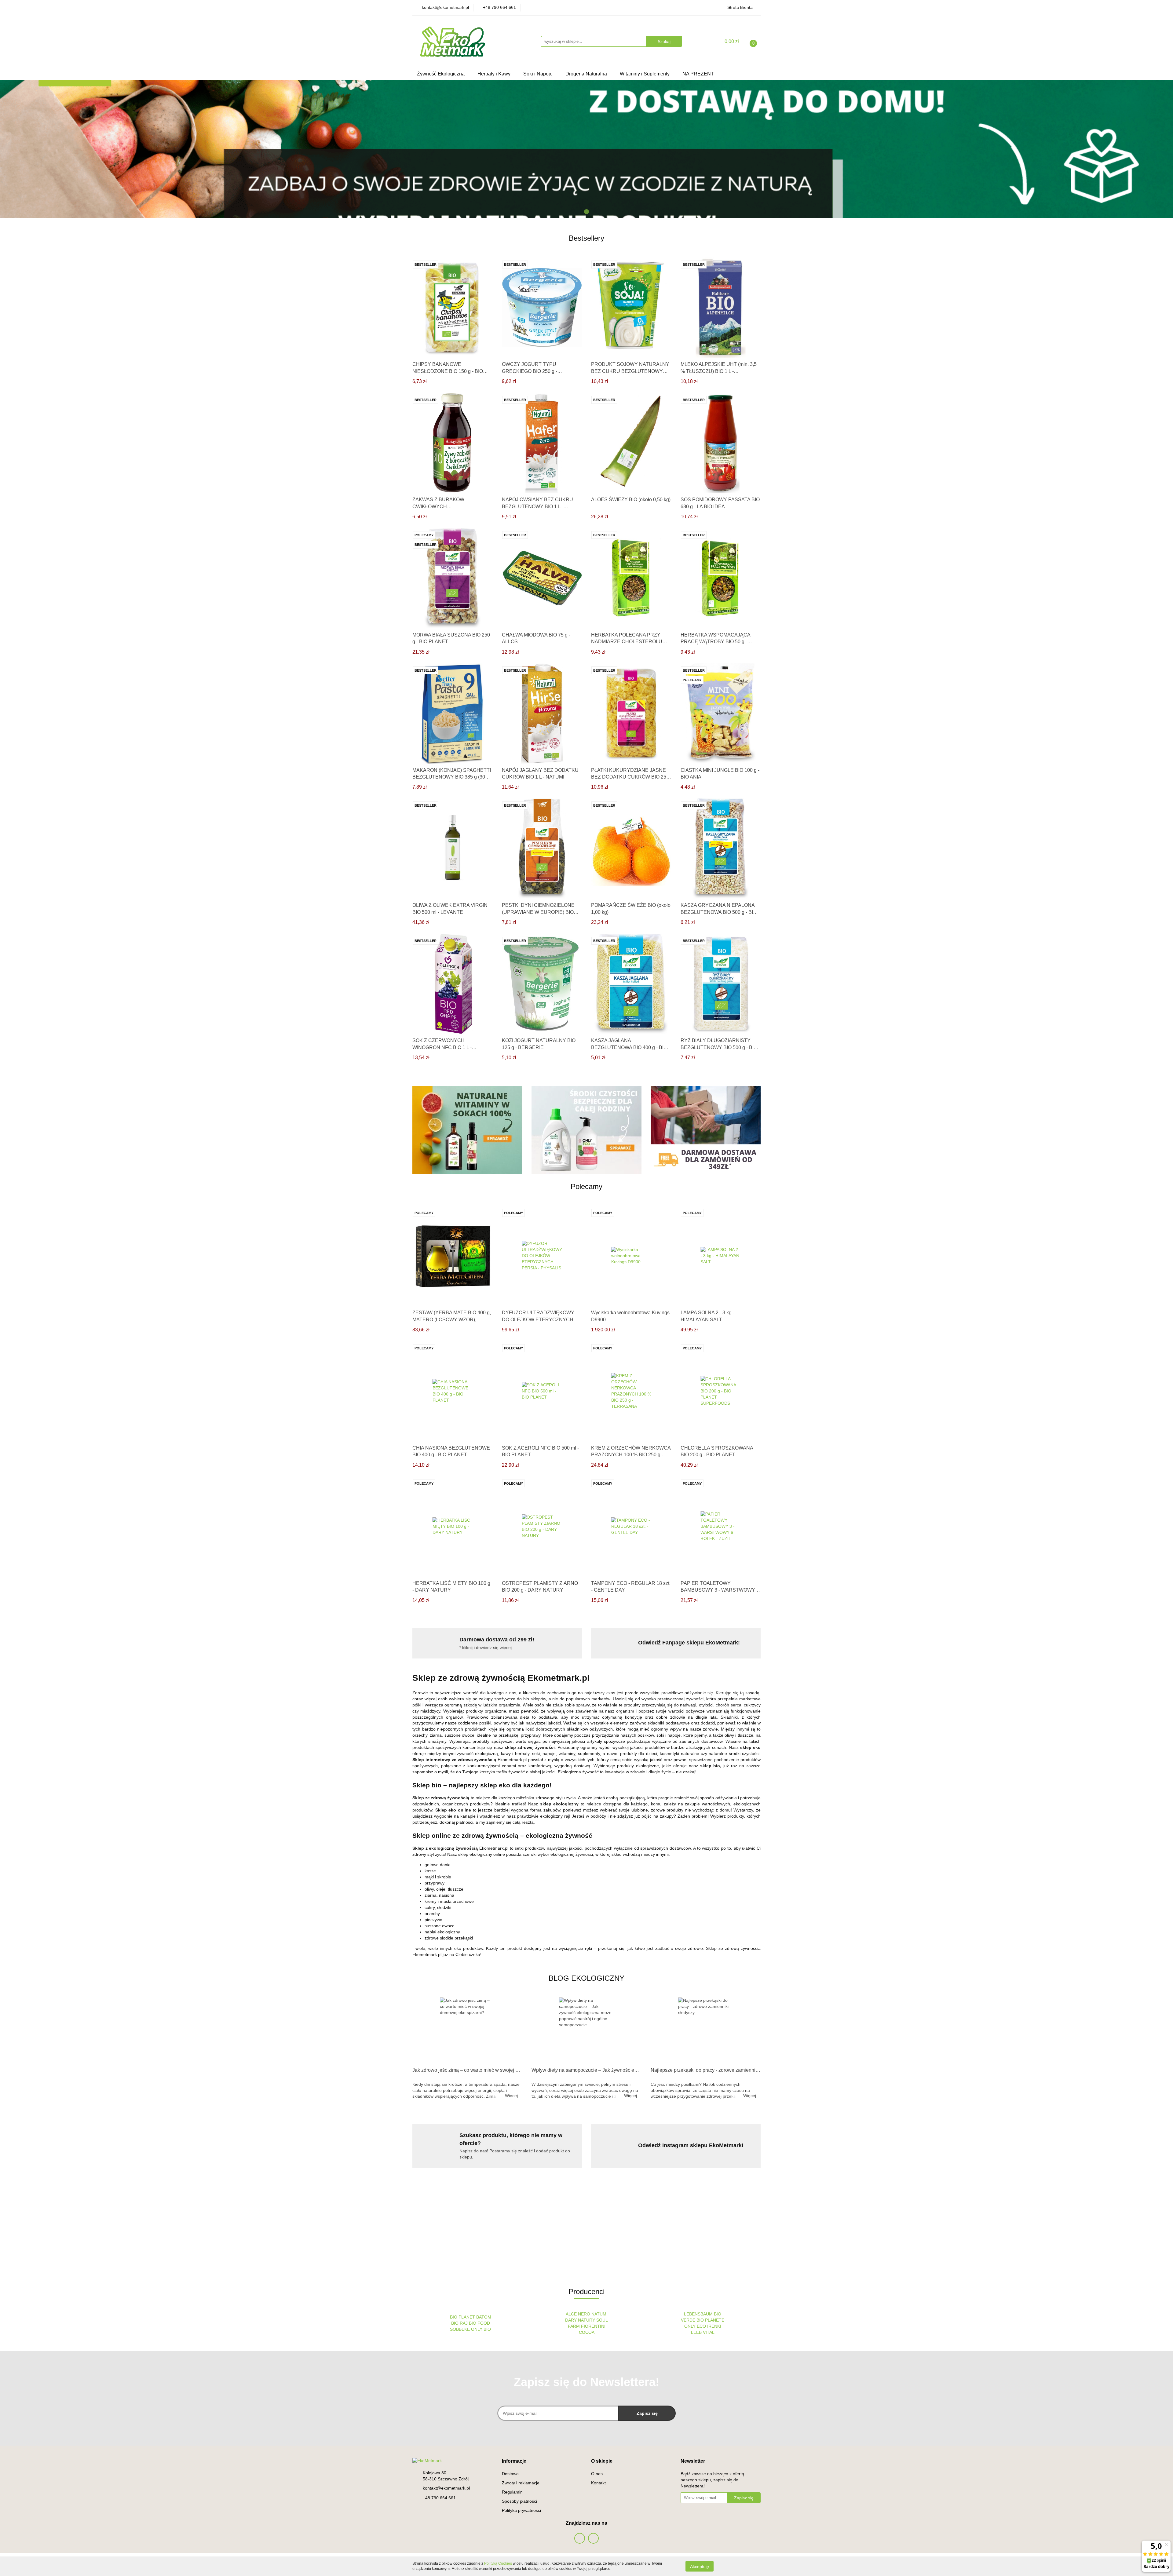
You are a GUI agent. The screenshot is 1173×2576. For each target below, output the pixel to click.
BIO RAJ (459, 2323)
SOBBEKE (460, 2329)
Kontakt (598, 2483)
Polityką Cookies (498, 2563)
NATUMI (599, 2314)
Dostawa (510, 2474)
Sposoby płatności (519, 2501)
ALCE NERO (578, 2314)
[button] (514, 2461)
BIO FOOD (479, 2323)
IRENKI (714, 2326)
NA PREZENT (698, 74)
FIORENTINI (593, 2326)
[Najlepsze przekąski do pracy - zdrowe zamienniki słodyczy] (706, 2031)
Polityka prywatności (521, 2510)
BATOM (484, 2317)
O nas (597, 2474)
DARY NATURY (581, 2320)
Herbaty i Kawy (495, 74)
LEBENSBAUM (698, 2314)
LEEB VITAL (703, 2332)
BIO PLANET (462, 2317)
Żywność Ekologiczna (441, 74)
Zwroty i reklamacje (521, 2483)
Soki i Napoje (539, 74)
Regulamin (512, 2492)
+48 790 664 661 (439, 2498)
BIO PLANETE (710, 2320)
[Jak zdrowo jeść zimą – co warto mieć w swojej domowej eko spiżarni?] (467, 2031)
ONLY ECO (695, 2326)
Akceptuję (700, 2566)
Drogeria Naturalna (587, 74)
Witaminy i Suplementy (645, 74)
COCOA (587, 2332)
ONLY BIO (481, 2329)
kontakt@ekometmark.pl (446, 2488)
